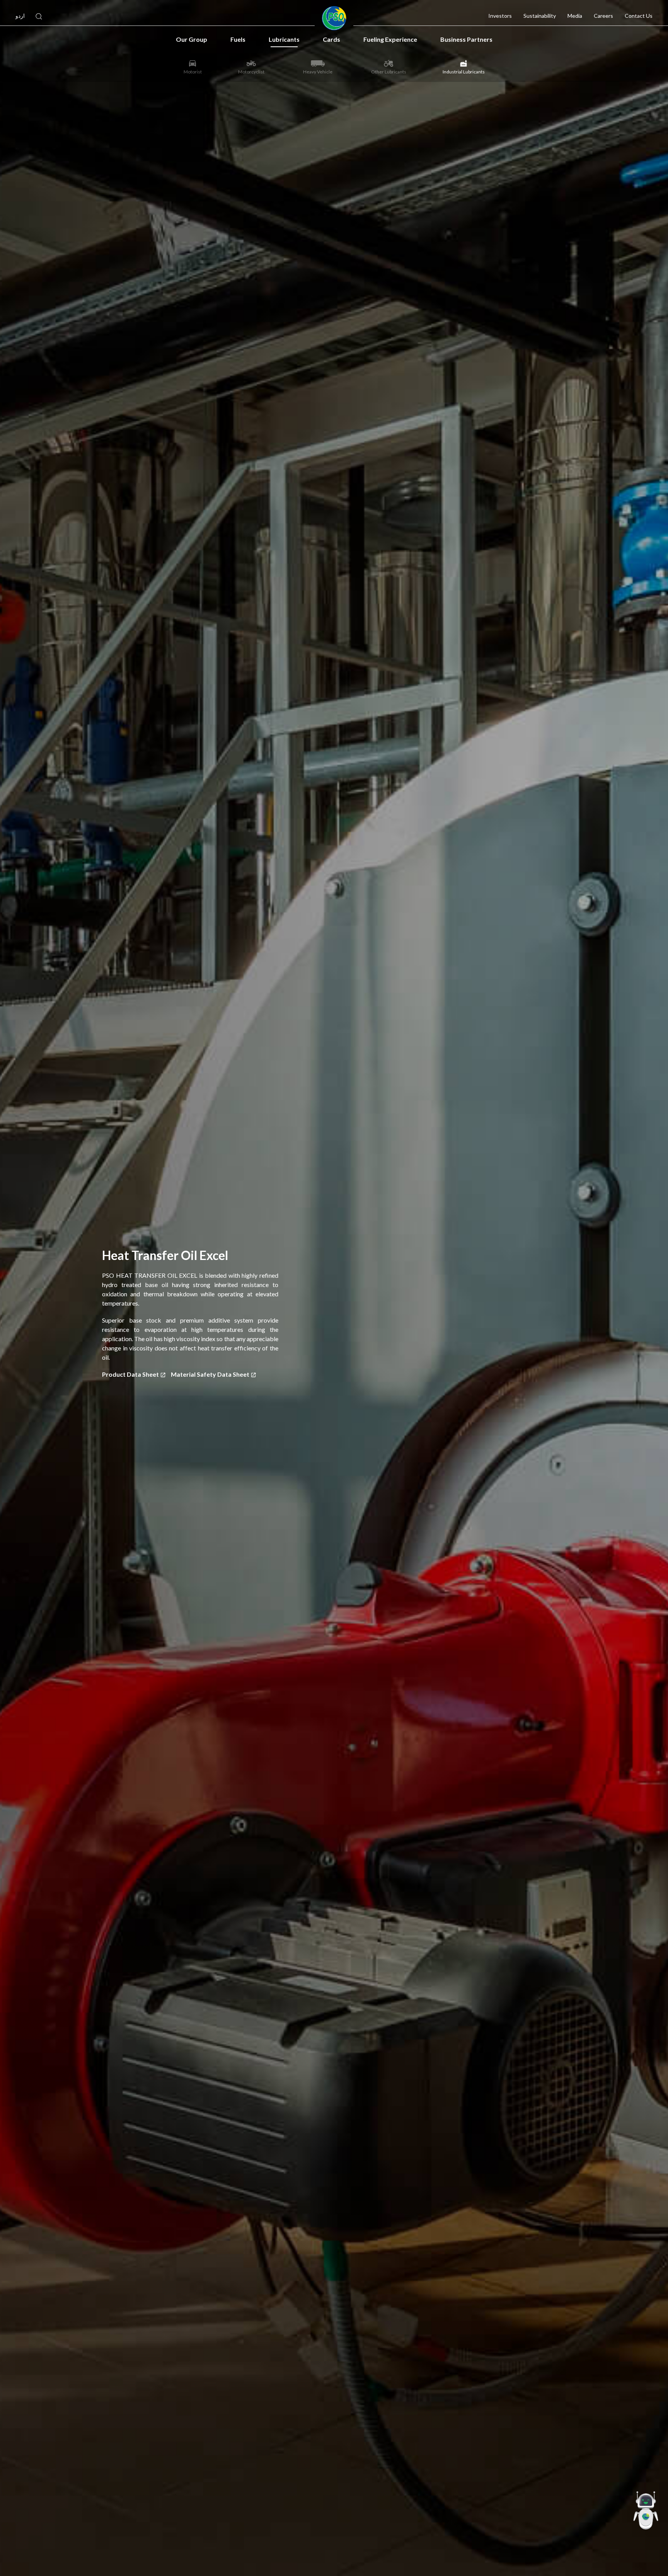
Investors (500, 16)
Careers (603, 16)
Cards (331, 39)
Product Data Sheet (131, 1374)
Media (575, 16)
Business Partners (466, 39)
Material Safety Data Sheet (211, 1374)
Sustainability (540, 16)
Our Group (192, 39)
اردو (20, 16)
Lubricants (284, 39)
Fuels (238, 39)
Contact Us (639, 16)
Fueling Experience (390, 39)
